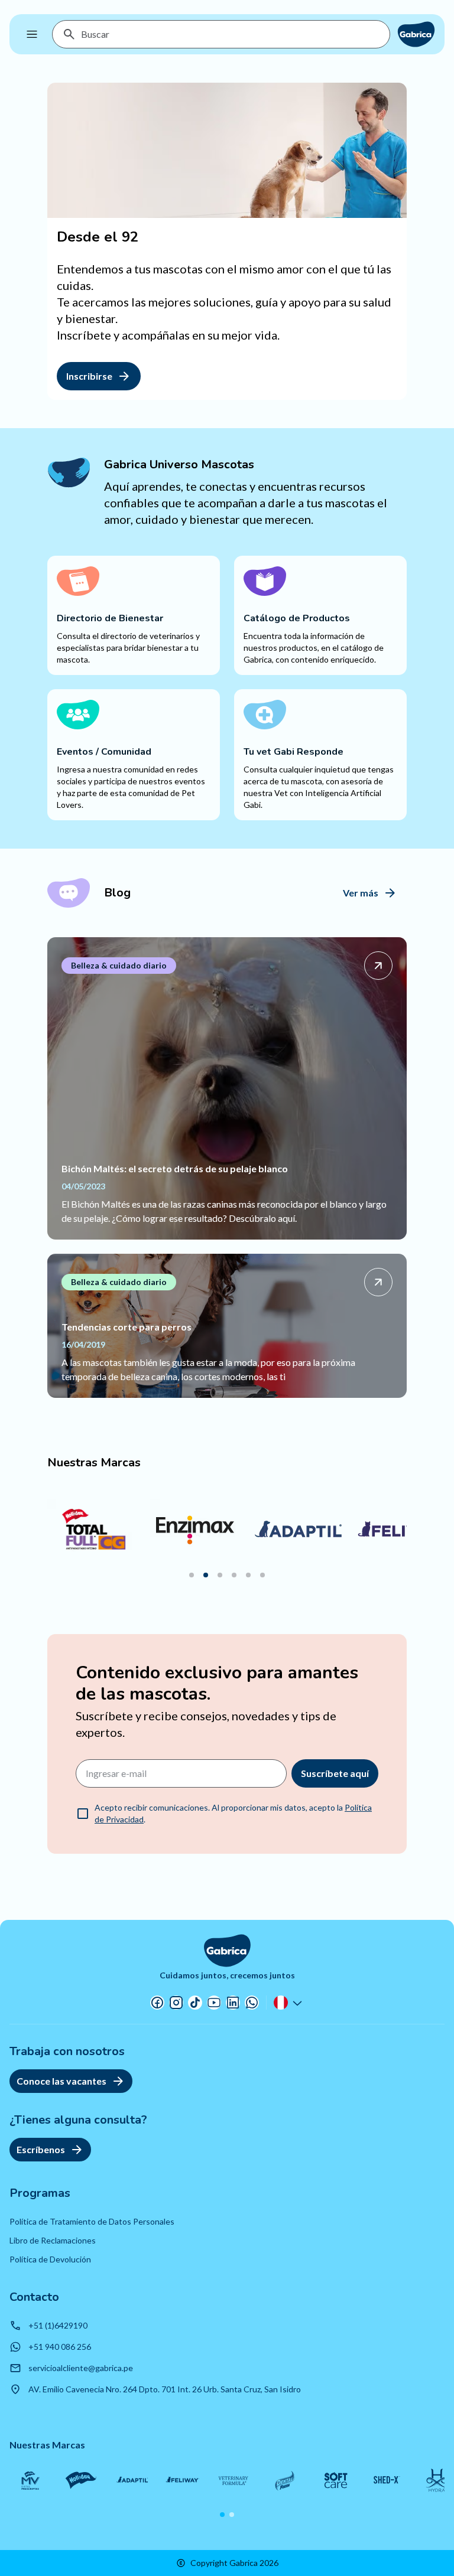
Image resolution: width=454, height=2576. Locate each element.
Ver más (361, 893)
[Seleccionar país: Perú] (289, 2003)
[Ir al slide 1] (192, 1575)
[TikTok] (195, 2003)
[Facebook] (157, 2003)
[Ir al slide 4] (234, 1575)
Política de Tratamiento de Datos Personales (92, 2221)
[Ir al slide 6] (262, 1575)
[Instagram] (176, 2003)
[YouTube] (214, 2003)
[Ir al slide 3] (220, 1575)
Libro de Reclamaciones (53, 2240)
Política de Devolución (50, 2259)
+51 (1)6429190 (58, 2325)
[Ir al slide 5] (248, 1575)
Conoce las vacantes (61, 2081)
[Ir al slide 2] (206, 1575)
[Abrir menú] (32, 34)
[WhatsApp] (252, 2003)
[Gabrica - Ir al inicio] (416, 34)
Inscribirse (89, 376)
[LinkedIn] (233, 2003)
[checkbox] (83, 1814)
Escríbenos (41, 2149)
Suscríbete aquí (335, 1773)
